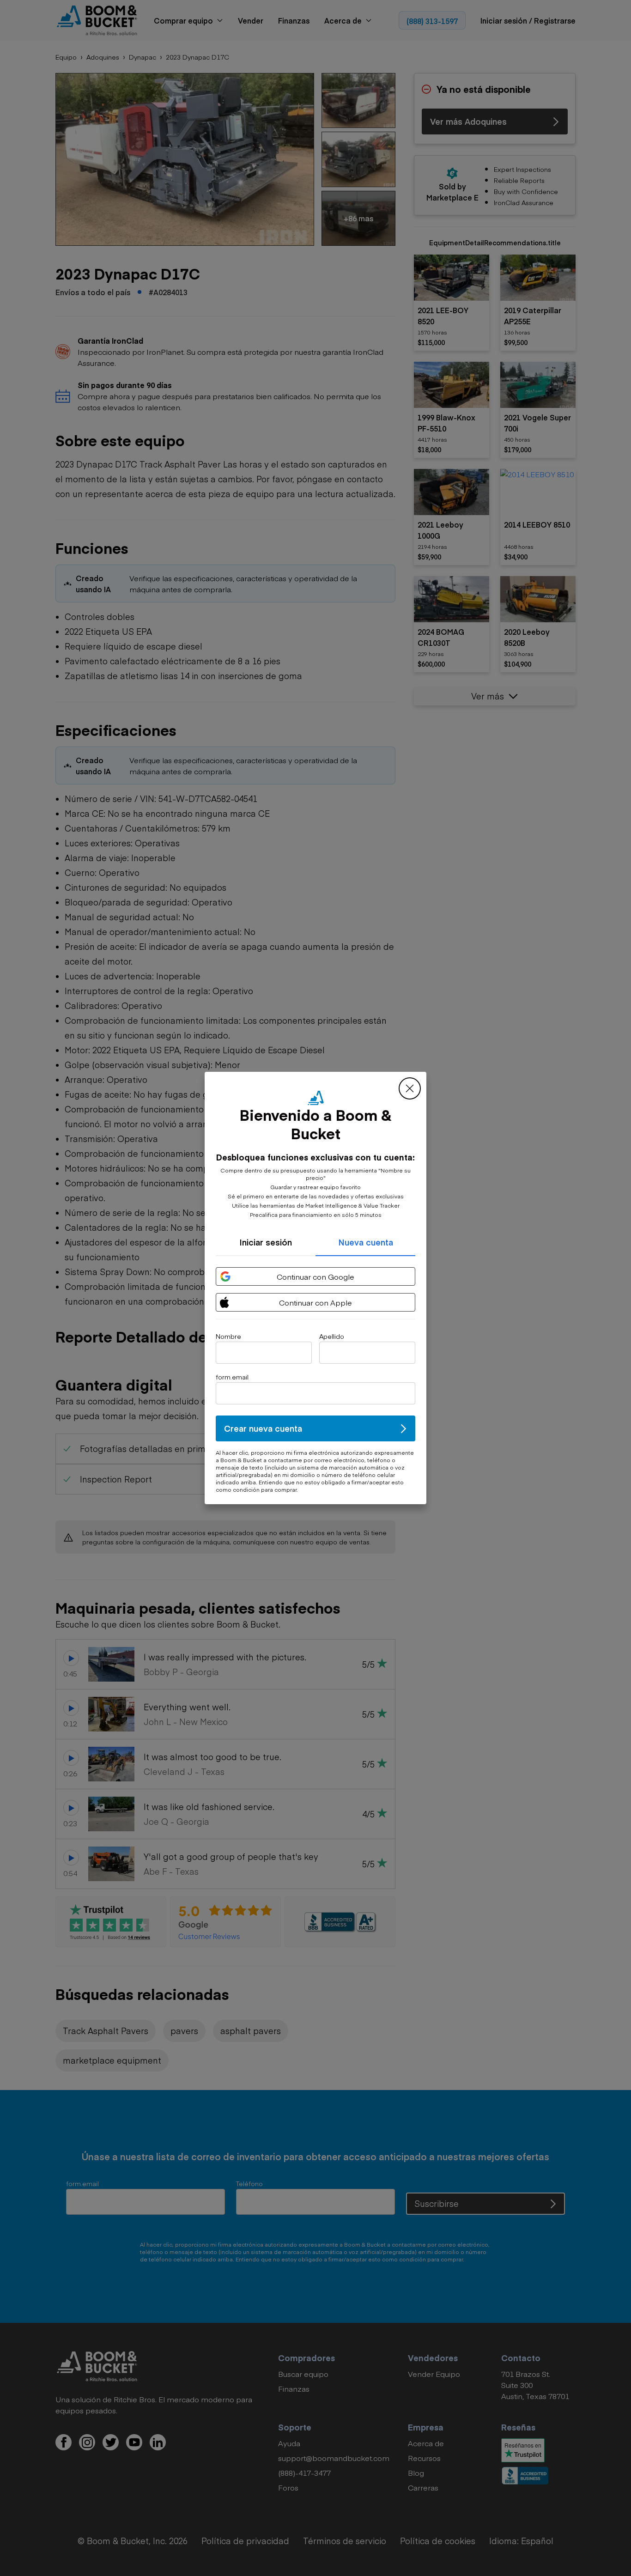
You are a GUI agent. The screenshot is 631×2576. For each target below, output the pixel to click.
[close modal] (410, 1088)
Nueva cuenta (366, 1242)
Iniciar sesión (266, 1242)
